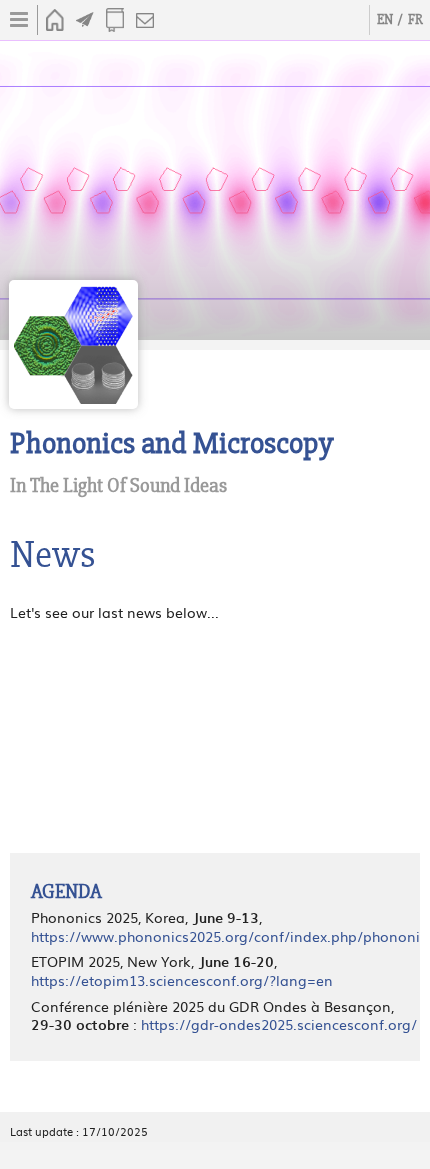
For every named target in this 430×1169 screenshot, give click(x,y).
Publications (115, 20)
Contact (145, 20)
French (415, 20)
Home (55, 20)
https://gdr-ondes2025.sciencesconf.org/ (279, 1024)
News (85, 20)
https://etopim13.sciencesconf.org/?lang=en (182, 980)
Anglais (385, 20)
